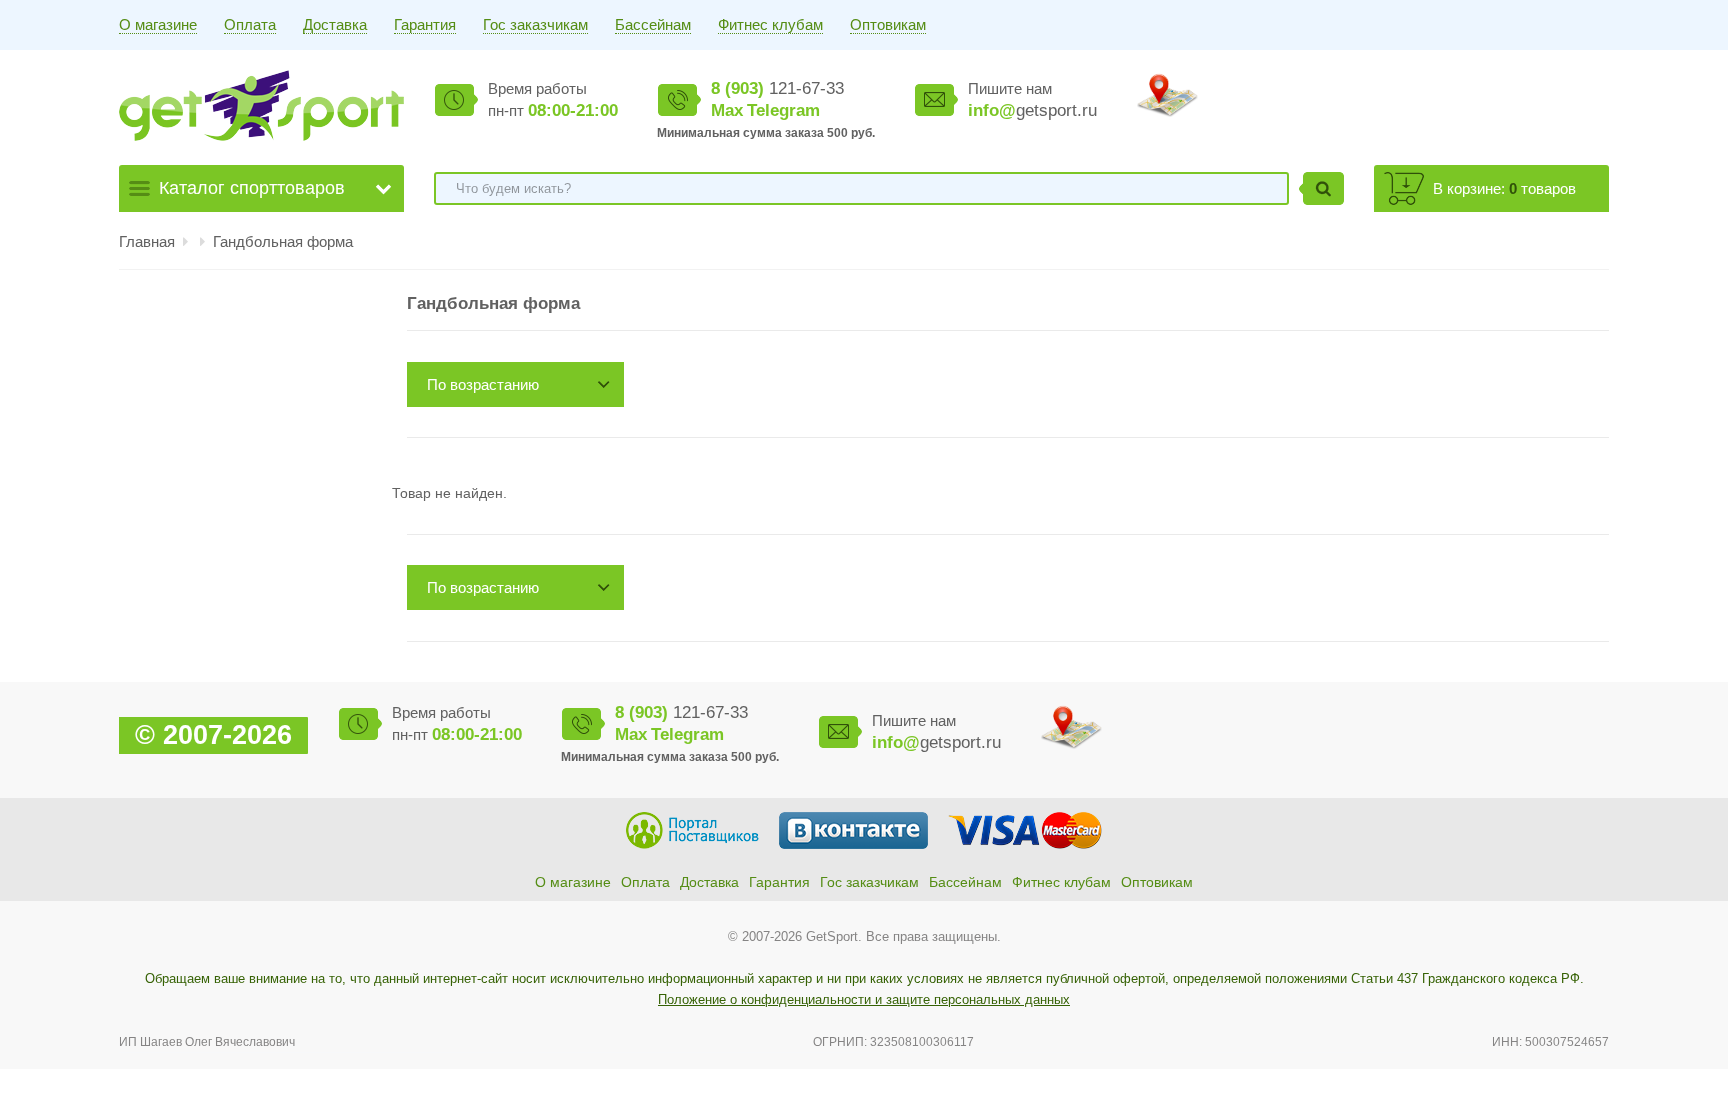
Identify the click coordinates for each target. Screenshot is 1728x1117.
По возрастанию (483, 384)
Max (727, 110)
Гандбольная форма (283, 241)
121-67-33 (777, 88)
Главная (147, 241)
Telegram (783, 110)
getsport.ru (1032, 110)
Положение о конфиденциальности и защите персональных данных (864, 999)
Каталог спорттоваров (252, 188)
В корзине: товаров (1504, 188)
